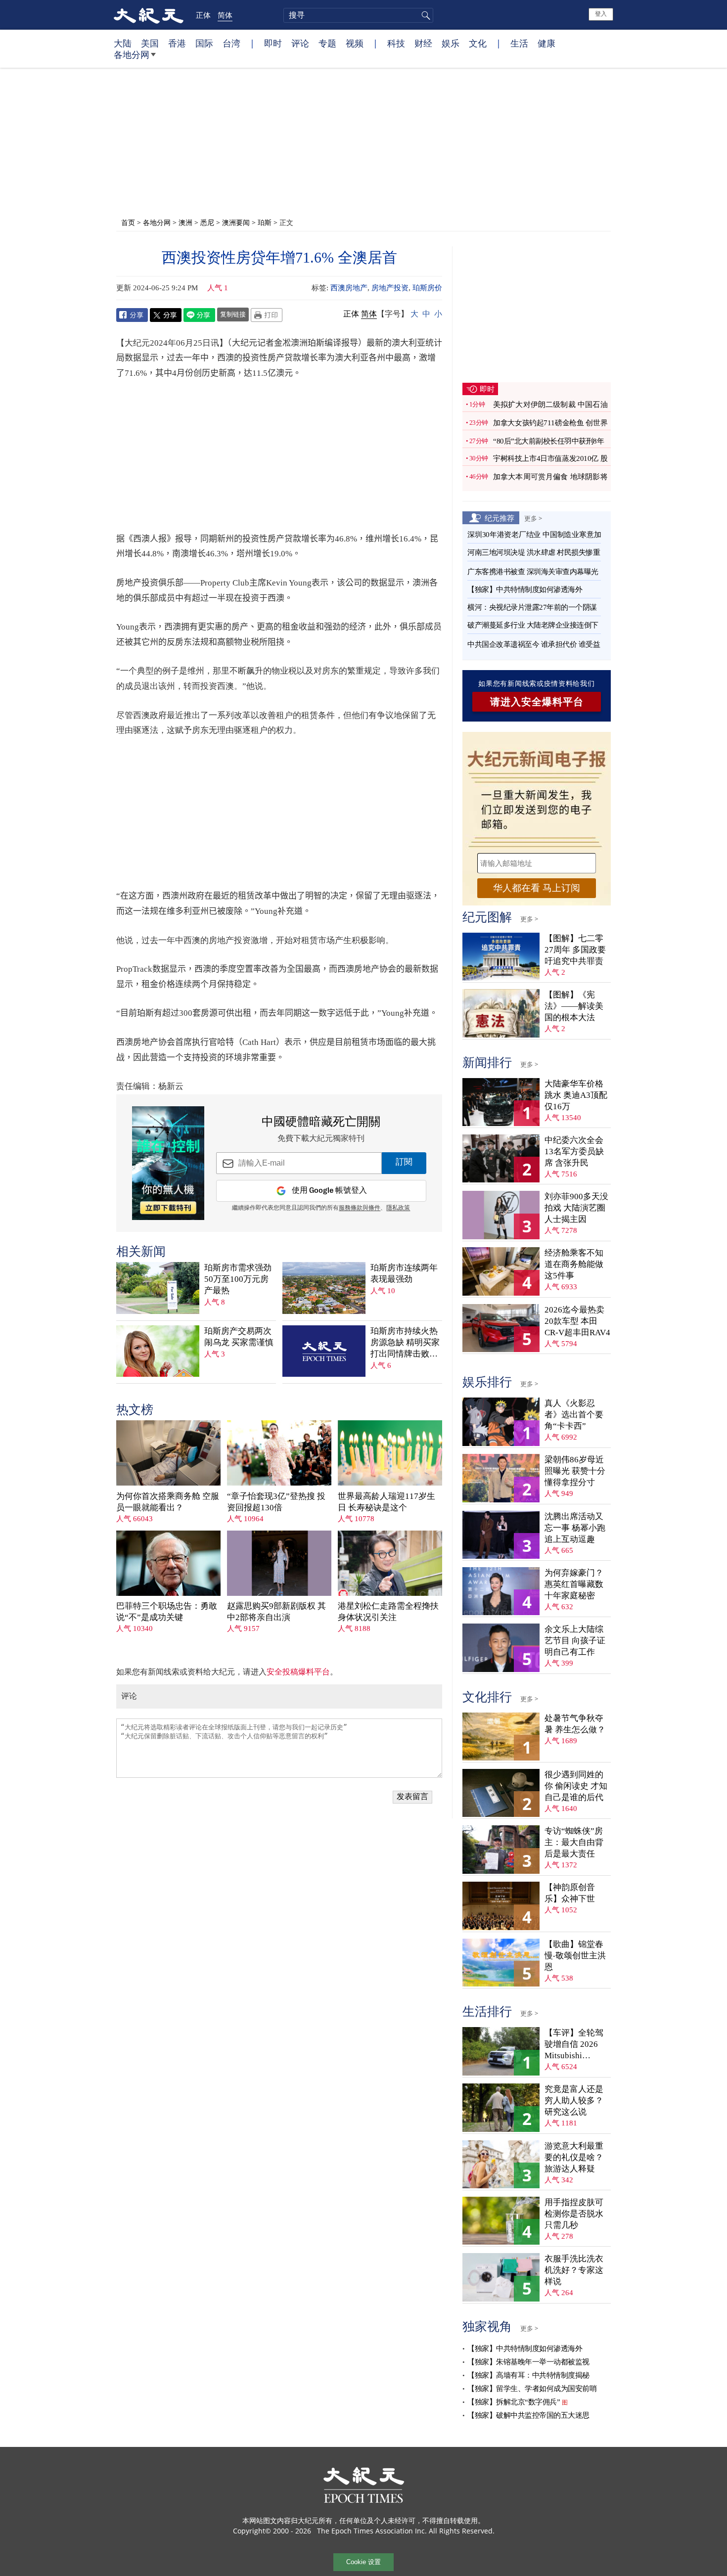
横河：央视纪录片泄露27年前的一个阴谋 (532, 607)
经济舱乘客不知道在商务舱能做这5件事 (574, 1264)
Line (199, 315)
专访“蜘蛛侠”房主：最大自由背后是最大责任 (574, 1842)
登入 (601, 14)
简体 (225, 15)
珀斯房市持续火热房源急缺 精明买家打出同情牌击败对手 (405, 1343)
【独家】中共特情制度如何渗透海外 (525, 589)
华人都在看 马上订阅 (537, 888)
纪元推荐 (500, 518)
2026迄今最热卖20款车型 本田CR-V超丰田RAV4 (577, 1321)
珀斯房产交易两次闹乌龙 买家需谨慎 (239, 1337)
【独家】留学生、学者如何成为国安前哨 (532, 2389)
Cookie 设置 (363, 2562)
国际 (204, 43)
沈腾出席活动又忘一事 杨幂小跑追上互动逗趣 (575, 1528)
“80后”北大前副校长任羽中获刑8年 (548, 441)
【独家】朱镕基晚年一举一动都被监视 (528, 2362)
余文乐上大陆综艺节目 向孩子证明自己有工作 (575, 1641)
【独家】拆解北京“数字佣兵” (514, 2402)
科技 (396, 43)
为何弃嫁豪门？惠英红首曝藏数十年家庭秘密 (574, 1584)
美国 (150, 43)
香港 (177, 43)
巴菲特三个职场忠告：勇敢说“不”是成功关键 (167, 1612)
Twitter (166, 315)
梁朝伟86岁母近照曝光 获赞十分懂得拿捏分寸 (575, 1471)
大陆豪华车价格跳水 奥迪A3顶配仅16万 (576, 1095)
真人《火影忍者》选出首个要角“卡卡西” (574, 1415)
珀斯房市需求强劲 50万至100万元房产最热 (238, 1279)
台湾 (231, 43)
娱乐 (451, 43)
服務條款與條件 (360, 1208)
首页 (128, 222)
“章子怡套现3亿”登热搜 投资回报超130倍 (276, 1502)
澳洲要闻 (236, 222)
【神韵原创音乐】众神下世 (570, 1893)
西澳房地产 (349, 288)
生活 (519, 43)
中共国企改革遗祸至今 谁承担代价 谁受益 (534, 644)
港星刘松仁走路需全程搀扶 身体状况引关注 (388, 1612)
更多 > (533, 518)
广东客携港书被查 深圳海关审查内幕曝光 (533, 572)
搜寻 (424, 15)
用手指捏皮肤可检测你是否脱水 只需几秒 (574, 2214)
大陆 (123, 43)
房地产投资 (390, 288)
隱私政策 (398, 1208)
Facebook (132, 315)
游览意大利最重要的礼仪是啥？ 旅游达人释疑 (574, 2157)
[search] (358, 15)
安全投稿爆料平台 (298, 1672)
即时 (273, 43)
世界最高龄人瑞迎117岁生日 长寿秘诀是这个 (386, 1502)
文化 (478, 43)
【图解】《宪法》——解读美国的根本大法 (574, 1006)
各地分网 (132, 54)
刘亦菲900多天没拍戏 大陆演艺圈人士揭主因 (576, 1208)
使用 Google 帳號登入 (329, 1191)
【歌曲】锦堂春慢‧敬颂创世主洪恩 (575, 1956)
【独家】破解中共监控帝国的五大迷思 (528, 2415)
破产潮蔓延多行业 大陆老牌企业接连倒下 (533, 625)
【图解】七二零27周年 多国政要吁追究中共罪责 (575, 950)
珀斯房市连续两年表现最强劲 (404, 1273)
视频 (355, 43)
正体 (203, 15)
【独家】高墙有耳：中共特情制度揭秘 (528, 2375)
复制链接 (233, 314)
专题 (327, 43)
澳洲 (185, 222)
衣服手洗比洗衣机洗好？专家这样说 (574, 2270)
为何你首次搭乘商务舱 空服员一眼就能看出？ (168, 1502)
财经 (423, 43)
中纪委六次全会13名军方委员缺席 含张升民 (574, 1152)
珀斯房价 (427, 288)
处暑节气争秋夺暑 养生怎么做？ (575, 1724)
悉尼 (207, 222)
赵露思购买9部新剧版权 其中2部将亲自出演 (276, 1612)
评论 (300, 43)
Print (267, 315)
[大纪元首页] (149, 15)
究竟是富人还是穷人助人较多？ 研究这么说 (574, 2101)
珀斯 (265, 222)
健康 (546, 43)
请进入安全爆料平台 (537, 702)
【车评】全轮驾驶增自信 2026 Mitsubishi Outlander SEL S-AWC (575, 2045)
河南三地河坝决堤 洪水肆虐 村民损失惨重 (534, 552)
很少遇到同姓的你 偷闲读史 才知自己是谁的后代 (576, 1786)
